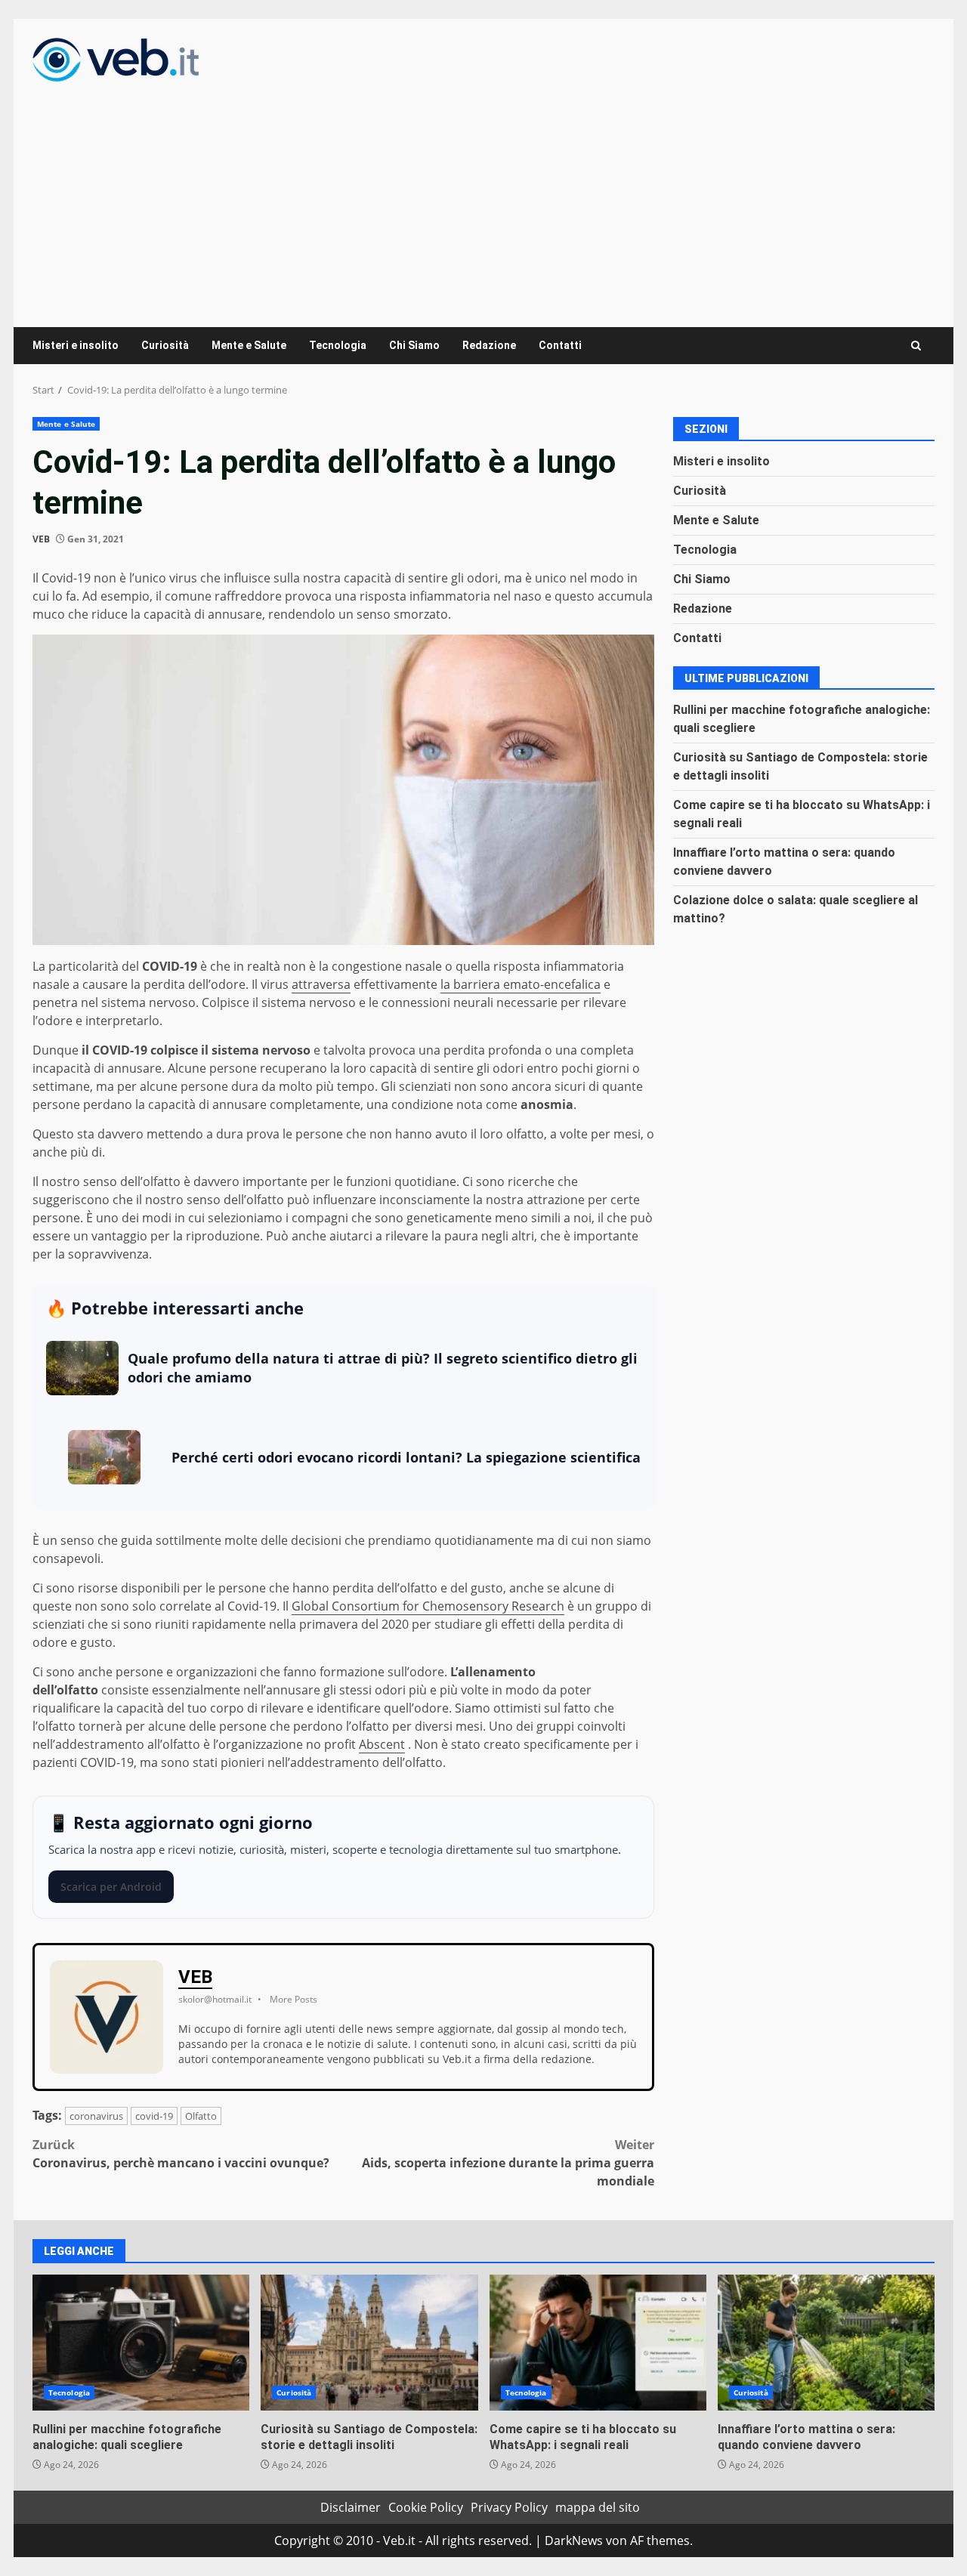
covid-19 (154, 2116)
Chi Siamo (414, 345)
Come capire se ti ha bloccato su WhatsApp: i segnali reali (598, 2343)
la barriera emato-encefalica (521, 984)
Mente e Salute (249, 345)
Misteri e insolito (76, 345)
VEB (41, 539)
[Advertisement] (483, 195)
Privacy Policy (509, 2507)
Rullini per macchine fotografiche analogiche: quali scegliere (141, 2343)
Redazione (489, 345)
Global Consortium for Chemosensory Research (428, 1606)
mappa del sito (598, 2507)
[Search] (916, 346)
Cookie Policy (426, 2507)
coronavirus (96, 2116)
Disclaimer (351, 2507)
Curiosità (165, 345)
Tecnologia (338, 345)
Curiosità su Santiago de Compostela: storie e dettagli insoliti (369, 2343)
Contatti (560, 345)
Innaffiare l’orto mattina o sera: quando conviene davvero (826, 2343)
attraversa (321, 984)
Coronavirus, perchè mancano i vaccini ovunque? (181, 2154)
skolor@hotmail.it (215, 1999)
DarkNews (574, 2540)
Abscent (382, 1744)
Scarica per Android (111, 1887)
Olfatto (201, 2116)
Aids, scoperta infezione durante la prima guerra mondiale (508, 2163)
